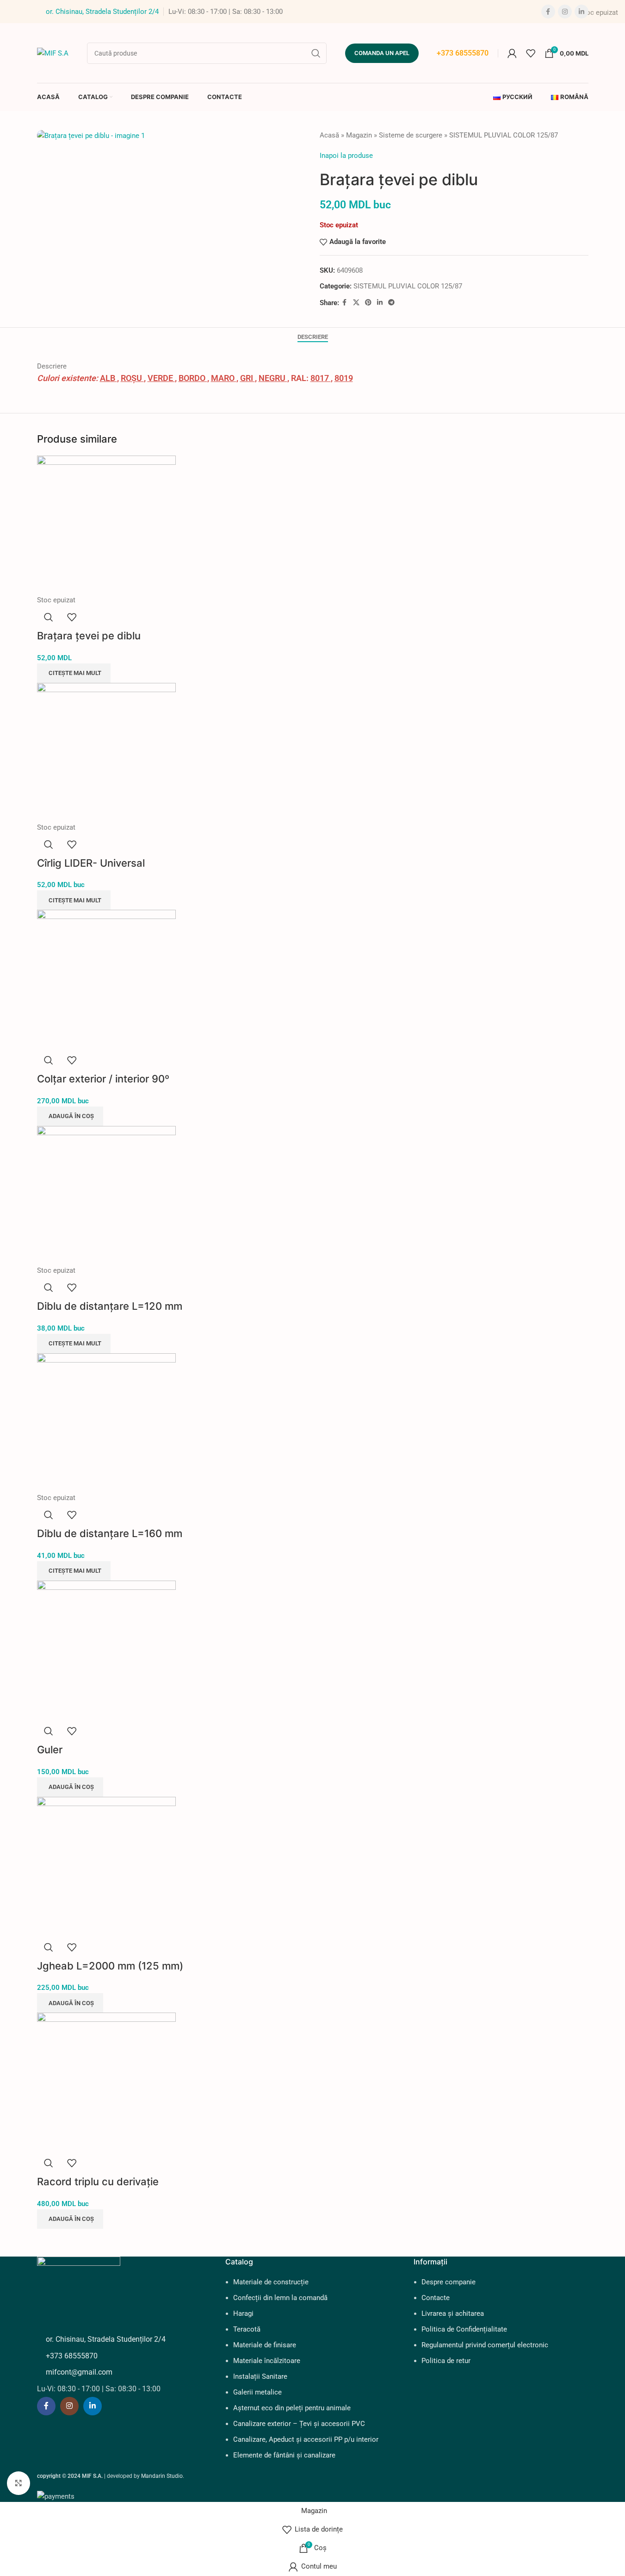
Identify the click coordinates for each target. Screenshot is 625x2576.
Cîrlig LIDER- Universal (91, 863)
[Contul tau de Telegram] (391, 303)
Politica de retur (446, 2361)
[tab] (313, 337)
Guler (50, 1750)
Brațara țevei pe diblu (89, 636)
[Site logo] (53, 52)
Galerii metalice (257, 2392)
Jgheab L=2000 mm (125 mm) (110, 1966)
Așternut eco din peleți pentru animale (292, 2408)
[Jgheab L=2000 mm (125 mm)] (106, 1866)
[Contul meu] (512, 53)
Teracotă (247, 2329)
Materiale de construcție (271, 2282)
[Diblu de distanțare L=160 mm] (106, 1422)
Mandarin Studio (162, 2476)
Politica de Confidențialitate (464, 2329)
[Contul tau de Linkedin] (582, 12)
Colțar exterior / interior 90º (103, 1079)
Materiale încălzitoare (267, 2361)
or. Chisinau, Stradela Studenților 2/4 (102, 12)
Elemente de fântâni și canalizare (284, 2455)
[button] (70, 1116)
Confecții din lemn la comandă (280, 2298)
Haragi (243, 2313)
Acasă (329, 135)
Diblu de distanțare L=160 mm (110, 1533)
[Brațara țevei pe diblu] (106, 525)
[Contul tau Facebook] (548, 12)
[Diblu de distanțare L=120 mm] (106, 1195)
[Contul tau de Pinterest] (368, 303)
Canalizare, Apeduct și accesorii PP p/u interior (306, 2439)
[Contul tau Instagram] (565, 12)
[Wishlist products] (531, 53)
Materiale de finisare (265, 2345)
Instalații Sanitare (260, 2376)
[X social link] (356, 303)
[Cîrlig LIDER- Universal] (106, 752)
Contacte (436, 2298)
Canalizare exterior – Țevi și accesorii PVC (299, 2424)
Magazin (359, 135)
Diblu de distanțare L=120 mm (110, 1306)
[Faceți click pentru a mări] (19, 2483)
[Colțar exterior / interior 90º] (106, 979)
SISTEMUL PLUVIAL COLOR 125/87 (504, 135)
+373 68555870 (463, 53)
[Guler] (106, 1650)
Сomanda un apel (382, 53)
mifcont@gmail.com (79, 2372)
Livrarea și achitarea (453, 2313)
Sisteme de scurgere (411, 135)
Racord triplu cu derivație (98, 2182)
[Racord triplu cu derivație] (106, 2082)
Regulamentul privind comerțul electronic (485, 2345)
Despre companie (449, 2282)
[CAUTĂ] (316, 53)
